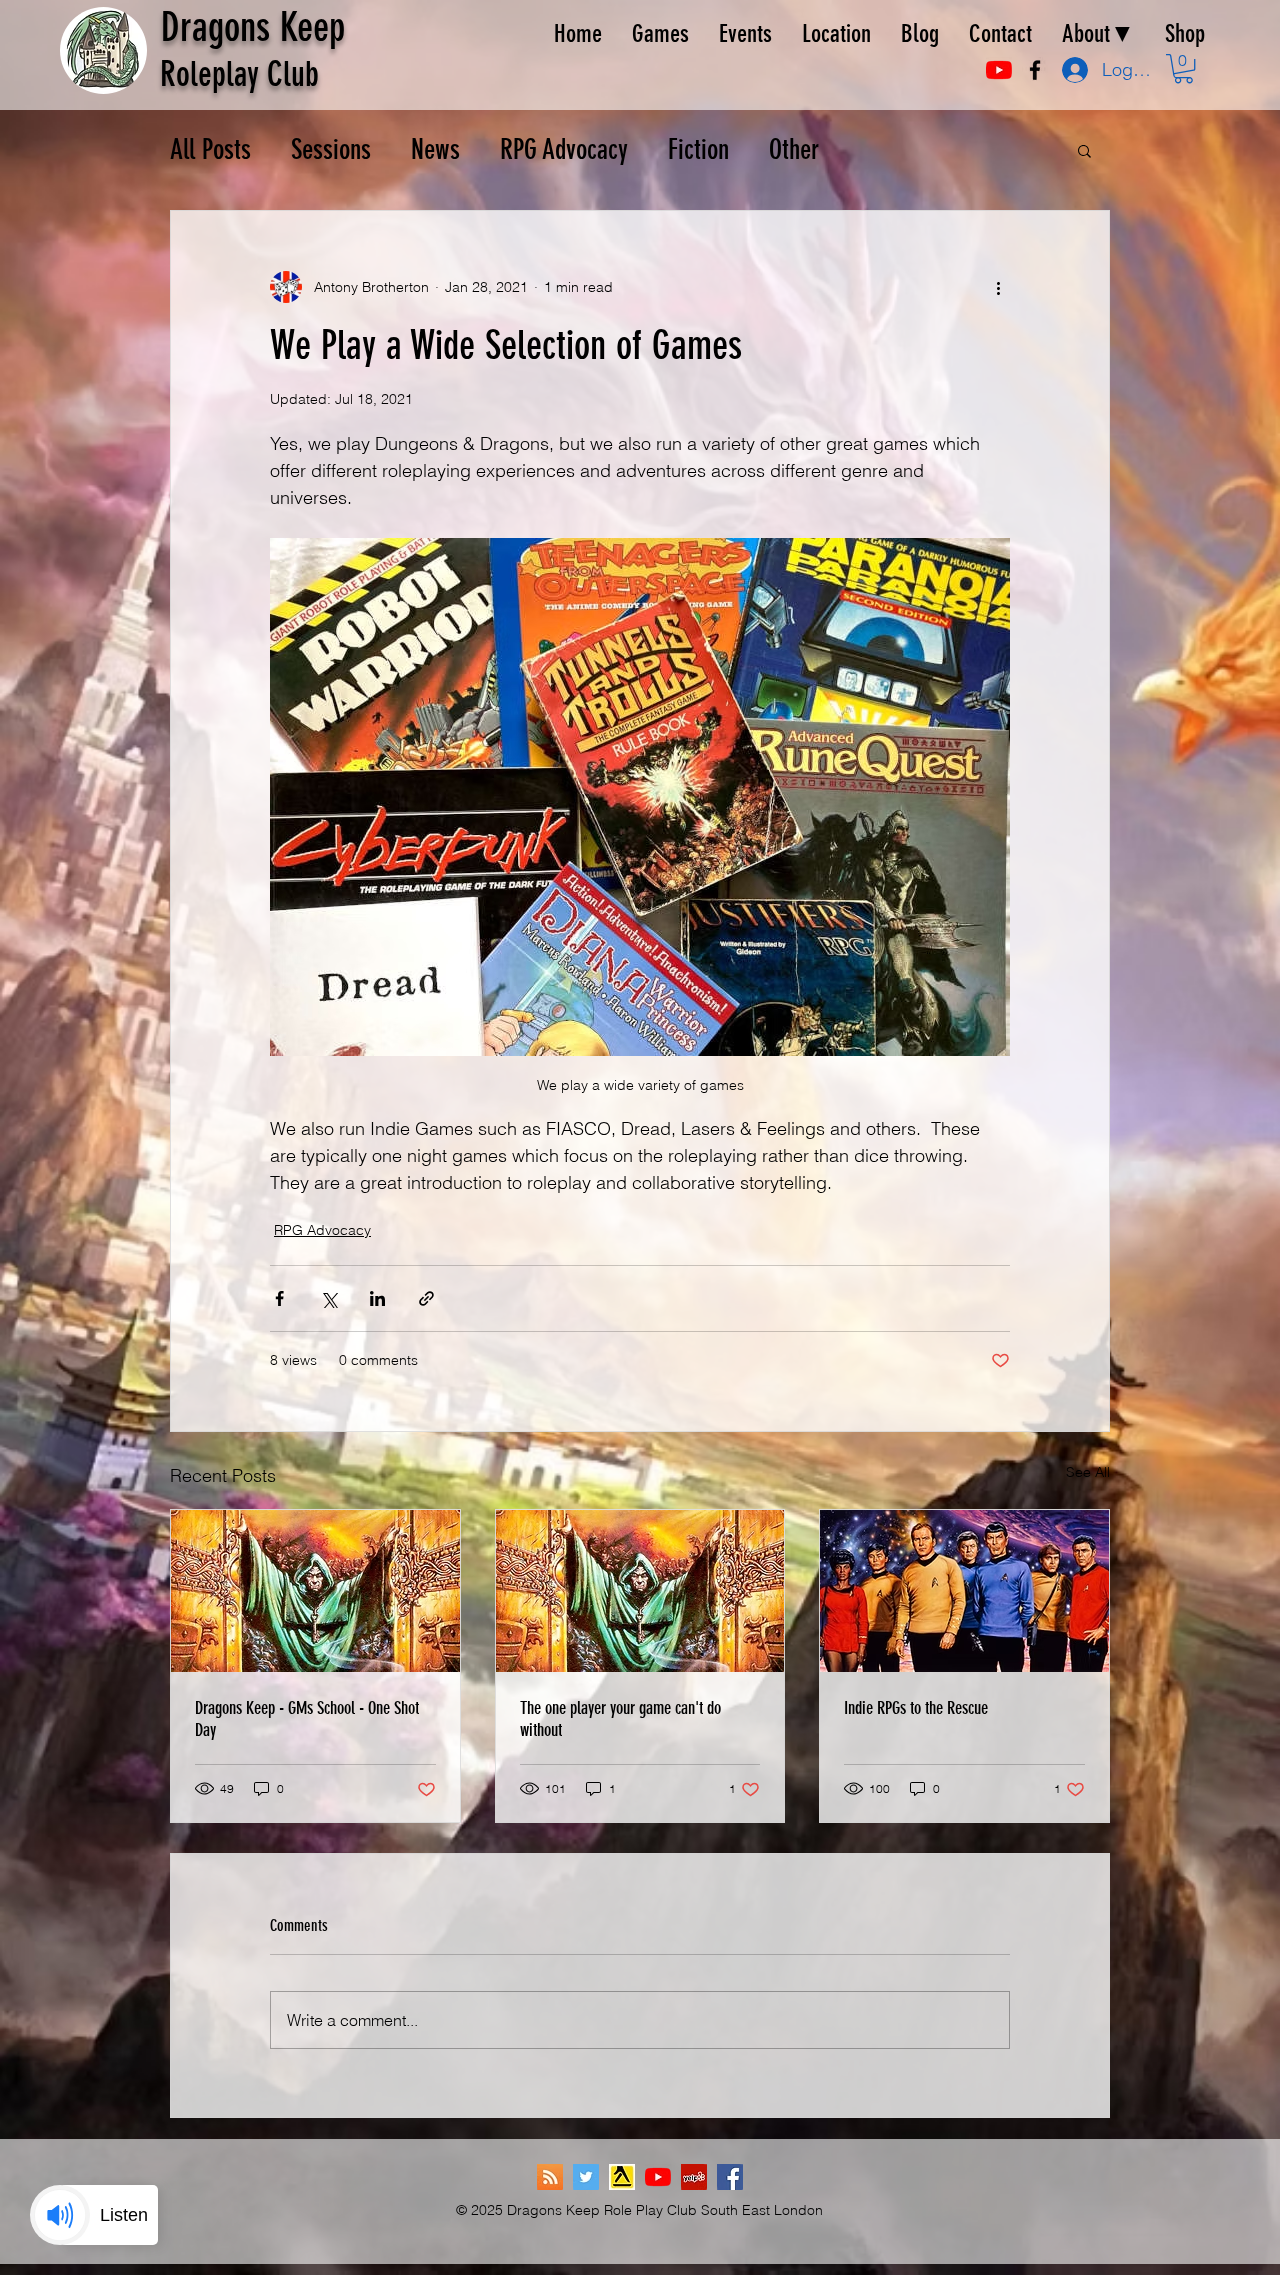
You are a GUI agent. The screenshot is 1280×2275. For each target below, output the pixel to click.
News (435, 149)
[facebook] (1035, 70)
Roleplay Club (239, 74)
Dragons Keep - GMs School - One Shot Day (307, 1719)
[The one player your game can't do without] (640, 1591)
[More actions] (998, 287)
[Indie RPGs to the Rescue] (964, 1591)
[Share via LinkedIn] (377, 1298)
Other (794, 149)
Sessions (331, 149)
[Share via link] (426, 1298)
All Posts (210, 149)
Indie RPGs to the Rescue (916, 1708)
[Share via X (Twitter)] (328, 1298)
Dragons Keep (253, 27)
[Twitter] (586, 2177)
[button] (1183, 68)
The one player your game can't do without (620, 1719)
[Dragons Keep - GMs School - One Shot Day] (315, 1591)
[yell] (622, 2177)
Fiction (698, 149)
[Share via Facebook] (279, 1298)
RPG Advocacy (564, 149)
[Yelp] (694, 2177)
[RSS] (550, 2177)
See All (1088, 1472)
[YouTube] (999, 70)
